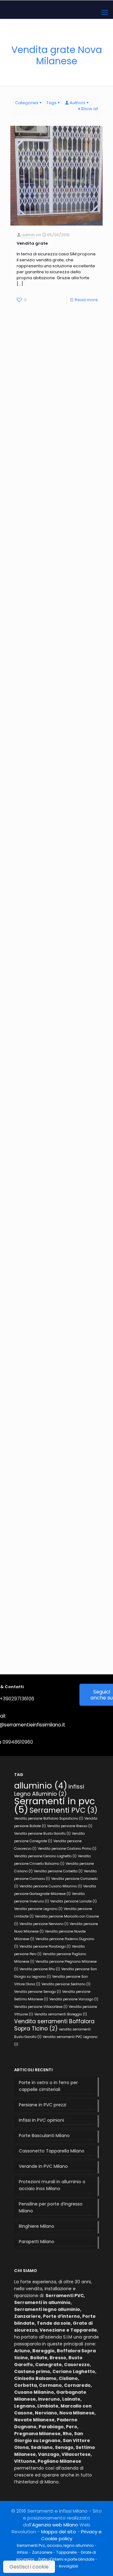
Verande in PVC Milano (43, 2166)
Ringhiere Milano (37, 2226)
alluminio (41, 1786)
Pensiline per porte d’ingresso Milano (51, 2207)
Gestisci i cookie (29, 2567)
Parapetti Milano (37, 2242)
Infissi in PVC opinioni (41, 2120)
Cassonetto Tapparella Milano (52, 2151)
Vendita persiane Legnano (38, 1909)
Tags (51, 103)
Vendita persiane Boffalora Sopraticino (49, 1819)
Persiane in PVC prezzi (43, 2105)
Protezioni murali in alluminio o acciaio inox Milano (52, 2185)
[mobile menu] (105, 13)
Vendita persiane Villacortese (41, 2007)
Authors (78, 103)
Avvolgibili (68, 2566)
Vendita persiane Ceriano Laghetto (45, 1856)
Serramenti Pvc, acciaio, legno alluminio (55, 2545)
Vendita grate (32, 243)
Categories (27, 103)
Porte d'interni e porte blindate (66, 2559)
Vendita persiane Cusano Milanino (51, 1886)
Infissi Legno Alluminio (49, 1790)
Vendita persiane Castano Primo (67, 1849)
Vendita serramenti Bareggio (61, 2014)
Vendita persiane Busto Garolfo (42, 1834)
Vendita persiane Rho (40, 1969)
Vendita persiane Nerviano (44, 1924)
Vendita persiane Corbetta (58, 1871)
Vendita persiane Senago (38, 1992)
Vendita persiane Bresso (70, 1826)
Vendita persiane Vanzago (74, 1999)
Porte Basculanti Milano (44, 2136)
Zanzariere (42, 2552)
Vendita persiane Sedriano (66, 1984)
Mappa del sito (59, 2532)
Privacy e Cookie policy (71, 2535)
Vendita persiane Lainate (73, 1901)
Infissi (22, 2552)
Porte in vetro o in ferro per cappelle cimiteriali (48, 2086)
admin (28, 235)
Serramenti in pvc (55, 1805)
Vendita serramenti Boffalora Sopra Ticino (54, 2025)
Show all (89, 109)
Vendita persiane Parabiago (45, 1947)
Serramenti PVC (64, 1810)
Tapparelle (66, 2552)
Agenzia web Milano (55, 2525)
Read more (86, 300)
